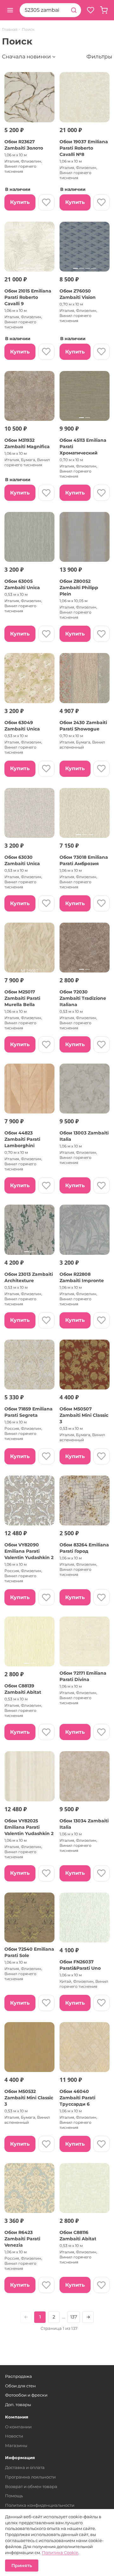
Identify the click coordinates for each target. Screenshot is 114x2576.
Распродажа (19, 2376)
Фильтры (99, 57)
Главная (10, 30)
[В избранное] (46, 202)
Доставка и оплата (25, 2467)
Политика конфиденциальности (40, 2505)
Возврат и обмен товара (31, 2486)
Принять (22, 2566)
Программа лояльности (30, 2477)
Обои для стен (20, 2386)
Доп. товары (18, 2404)
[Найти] (74, 10)
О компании (18, 2427)
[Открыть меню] (10, 10)
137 (74, 2317)
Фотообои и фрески (26, 2395)
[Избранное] (91, 10)
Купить (20, 202)
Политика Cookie (60, 2552)
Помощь (14, 2496)
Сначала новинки (26, 57)
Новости (14, 2436)
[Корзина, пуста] (104, 10)
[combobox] (43, 10)
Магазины (16, 2445)
